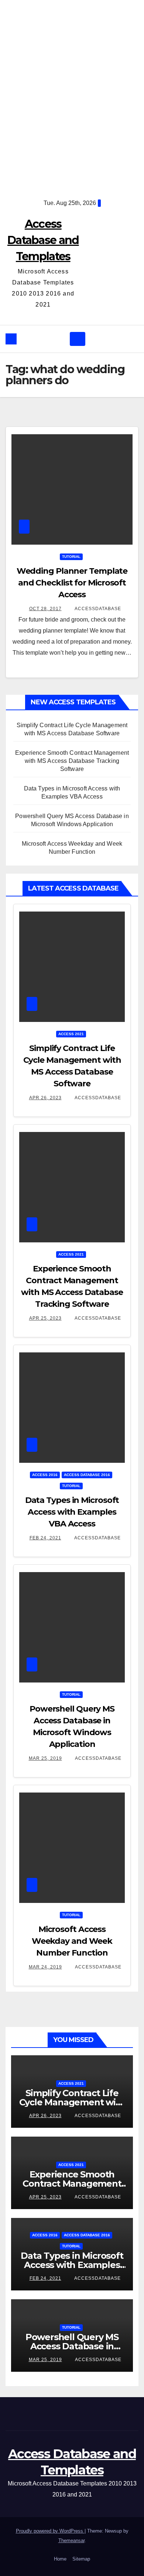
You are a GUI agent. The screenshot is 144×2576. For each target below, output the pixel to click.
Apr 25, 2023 (45, 1318)
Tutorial (71, 557)
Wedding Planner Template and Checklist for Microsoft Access (72, 583)
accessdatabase (97, 609)
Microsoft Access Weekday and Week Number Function (72, 1941)
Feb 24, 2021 (45, 1538)
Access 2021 (71, 1034)
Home (60, 2559)
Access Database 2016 (87, 1475)
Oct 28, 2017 (45, 609)
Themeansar (71, 2540)
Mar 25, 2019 (45, 1758)
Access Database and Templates (43, 240)
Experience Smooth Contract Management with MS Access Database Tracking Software (72, 761)
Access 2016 (45, 1475)
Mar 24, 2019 (45, 1967)
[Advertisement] (72, 94)
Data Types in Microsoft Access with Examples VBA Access (72, 1512)
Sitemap (81, 2559)
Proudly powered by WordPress (50, 2531)
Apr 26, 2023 (45, 1098)
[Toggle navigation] (78, 339)
